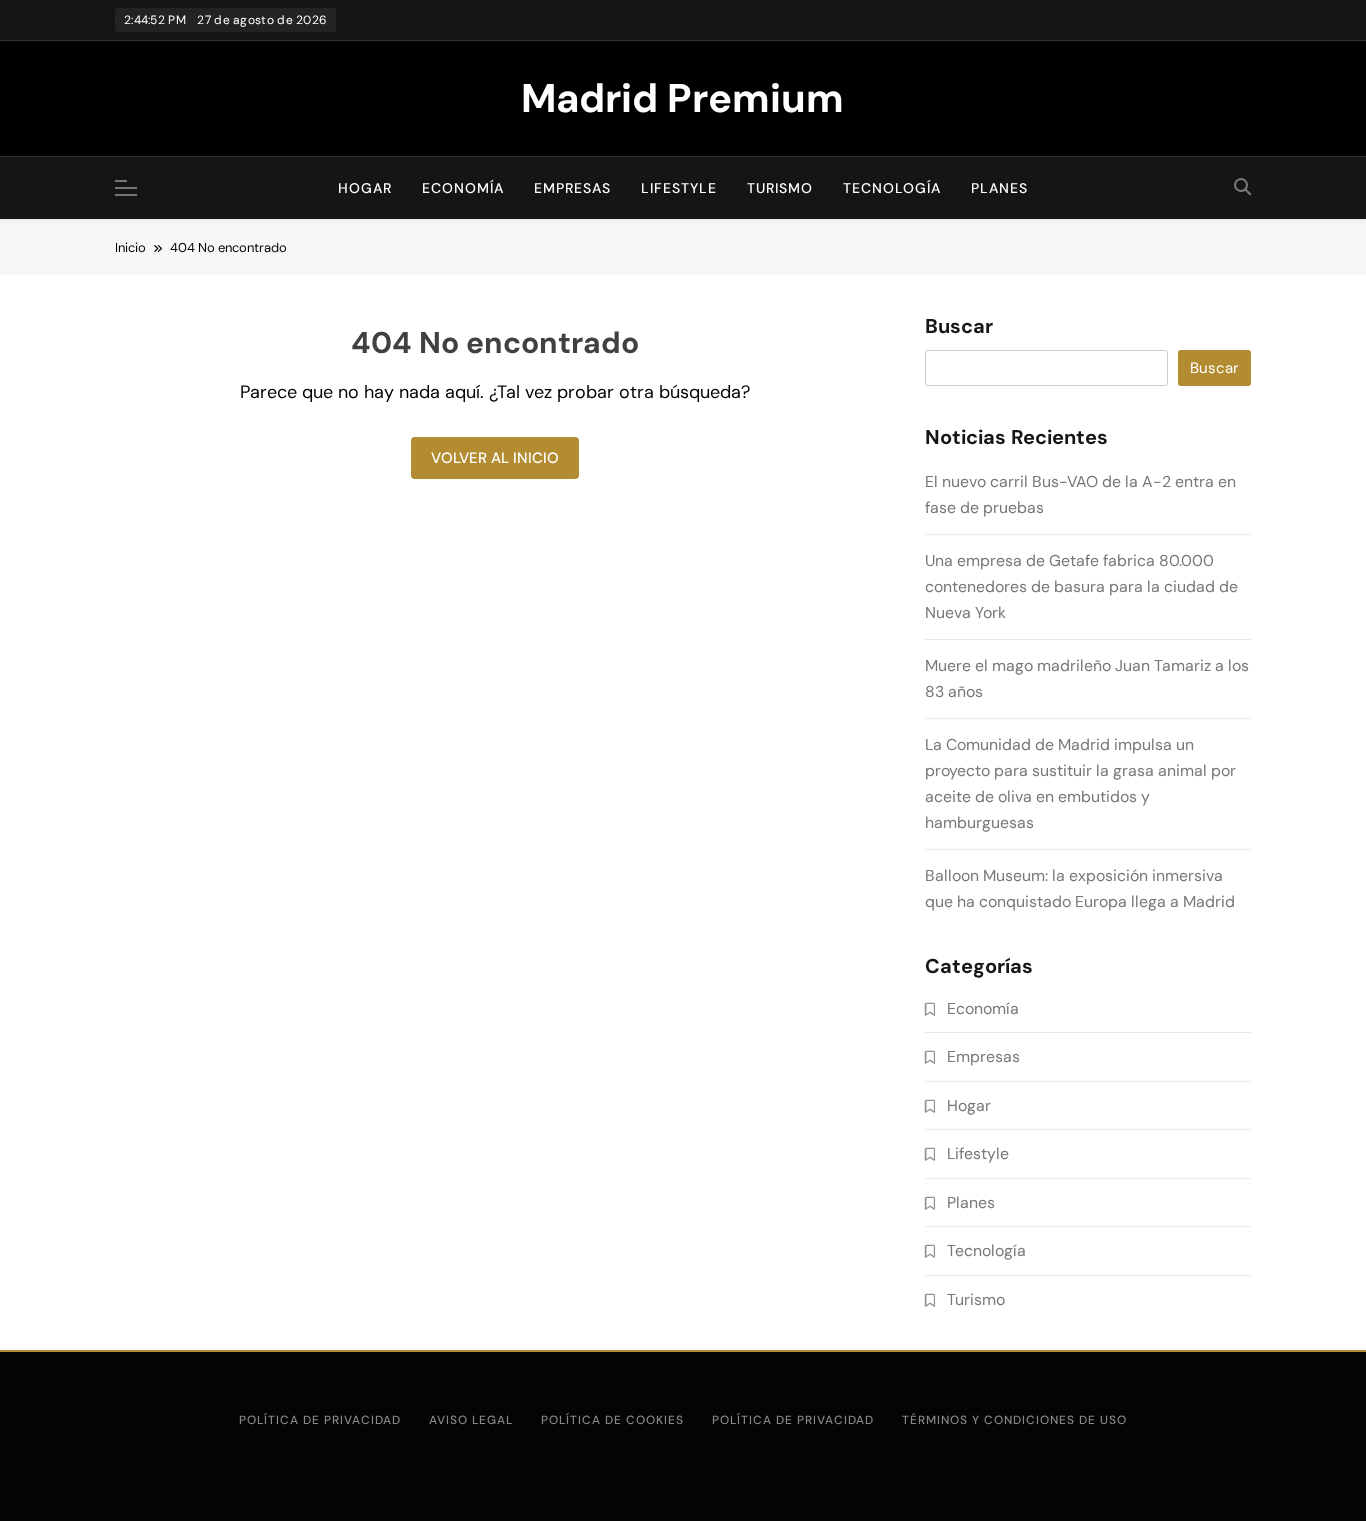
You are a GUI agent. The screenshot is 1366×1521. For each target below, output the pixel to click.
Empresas (572, 188)
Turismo (780, 188)
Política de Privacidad (793, 1420)
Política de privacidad (320, 1420)
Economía (463, 188)
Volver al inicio (495, 458)
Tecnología (892, 188)
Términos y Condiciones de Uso (1014, 1420)
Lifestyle (679, 188)
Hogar (365, 188)
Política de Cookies (612, 1420)
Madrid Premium (682, 98)
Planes (999, 188)
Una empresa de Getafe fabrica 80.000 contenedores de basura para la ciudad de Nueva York (1081, 586)
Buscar (959, 327)
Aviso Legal (471, 1420)
